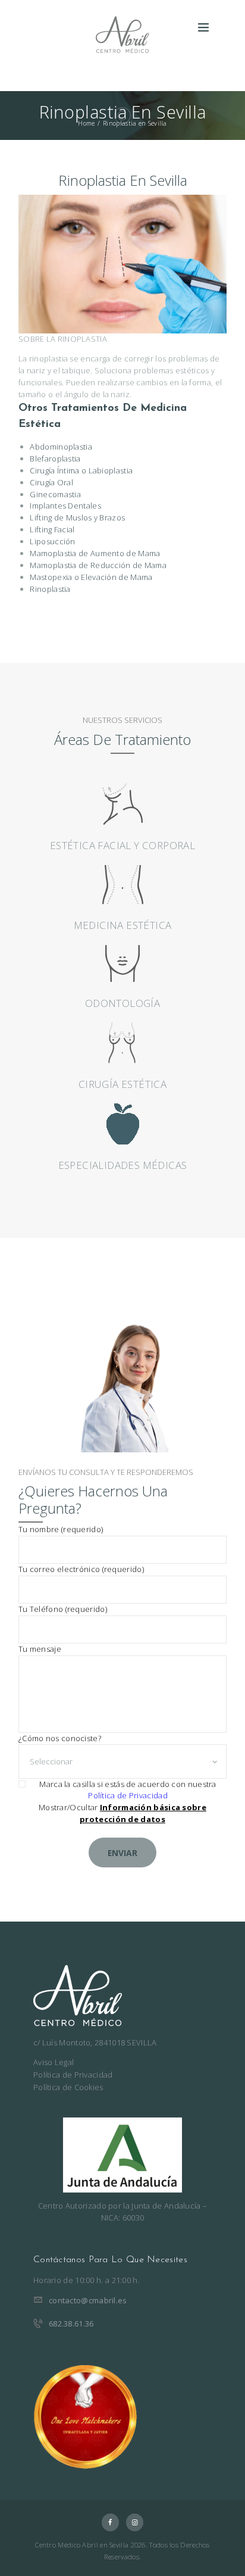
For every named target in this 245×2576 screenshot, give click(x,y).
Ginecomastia (55, 494)
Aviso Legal (54, 2062)
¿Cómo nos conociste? (60, 1738)
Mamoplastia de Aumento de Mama (95, 553)
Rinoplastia (50, 589)
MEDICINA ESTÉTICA (123, 925)
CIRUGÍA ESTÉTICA (122, 1084)
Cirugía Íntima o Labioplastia (81, 470)
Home (86, 123)
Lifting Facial (52, 529)
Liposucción (52, 541)
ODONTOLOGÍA (122, 1003)
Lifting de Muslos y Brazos (77, 517)
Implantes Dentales (65, 506)
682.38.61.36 (71, 2324)
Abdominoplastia (61, 447)
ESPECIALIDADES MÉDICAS (123, 1165)
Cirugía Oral (51, 482)
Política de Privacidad (128, 1795)
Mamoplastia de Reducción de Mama (98, 565)
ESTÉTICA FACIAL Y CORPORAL (122, 845)
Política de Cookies (68, 2087)
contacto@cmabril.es (88, 2300)
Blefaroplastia (55, 459)
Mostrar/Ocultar (122, 1813)
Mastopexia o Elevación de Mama (91, 577)
